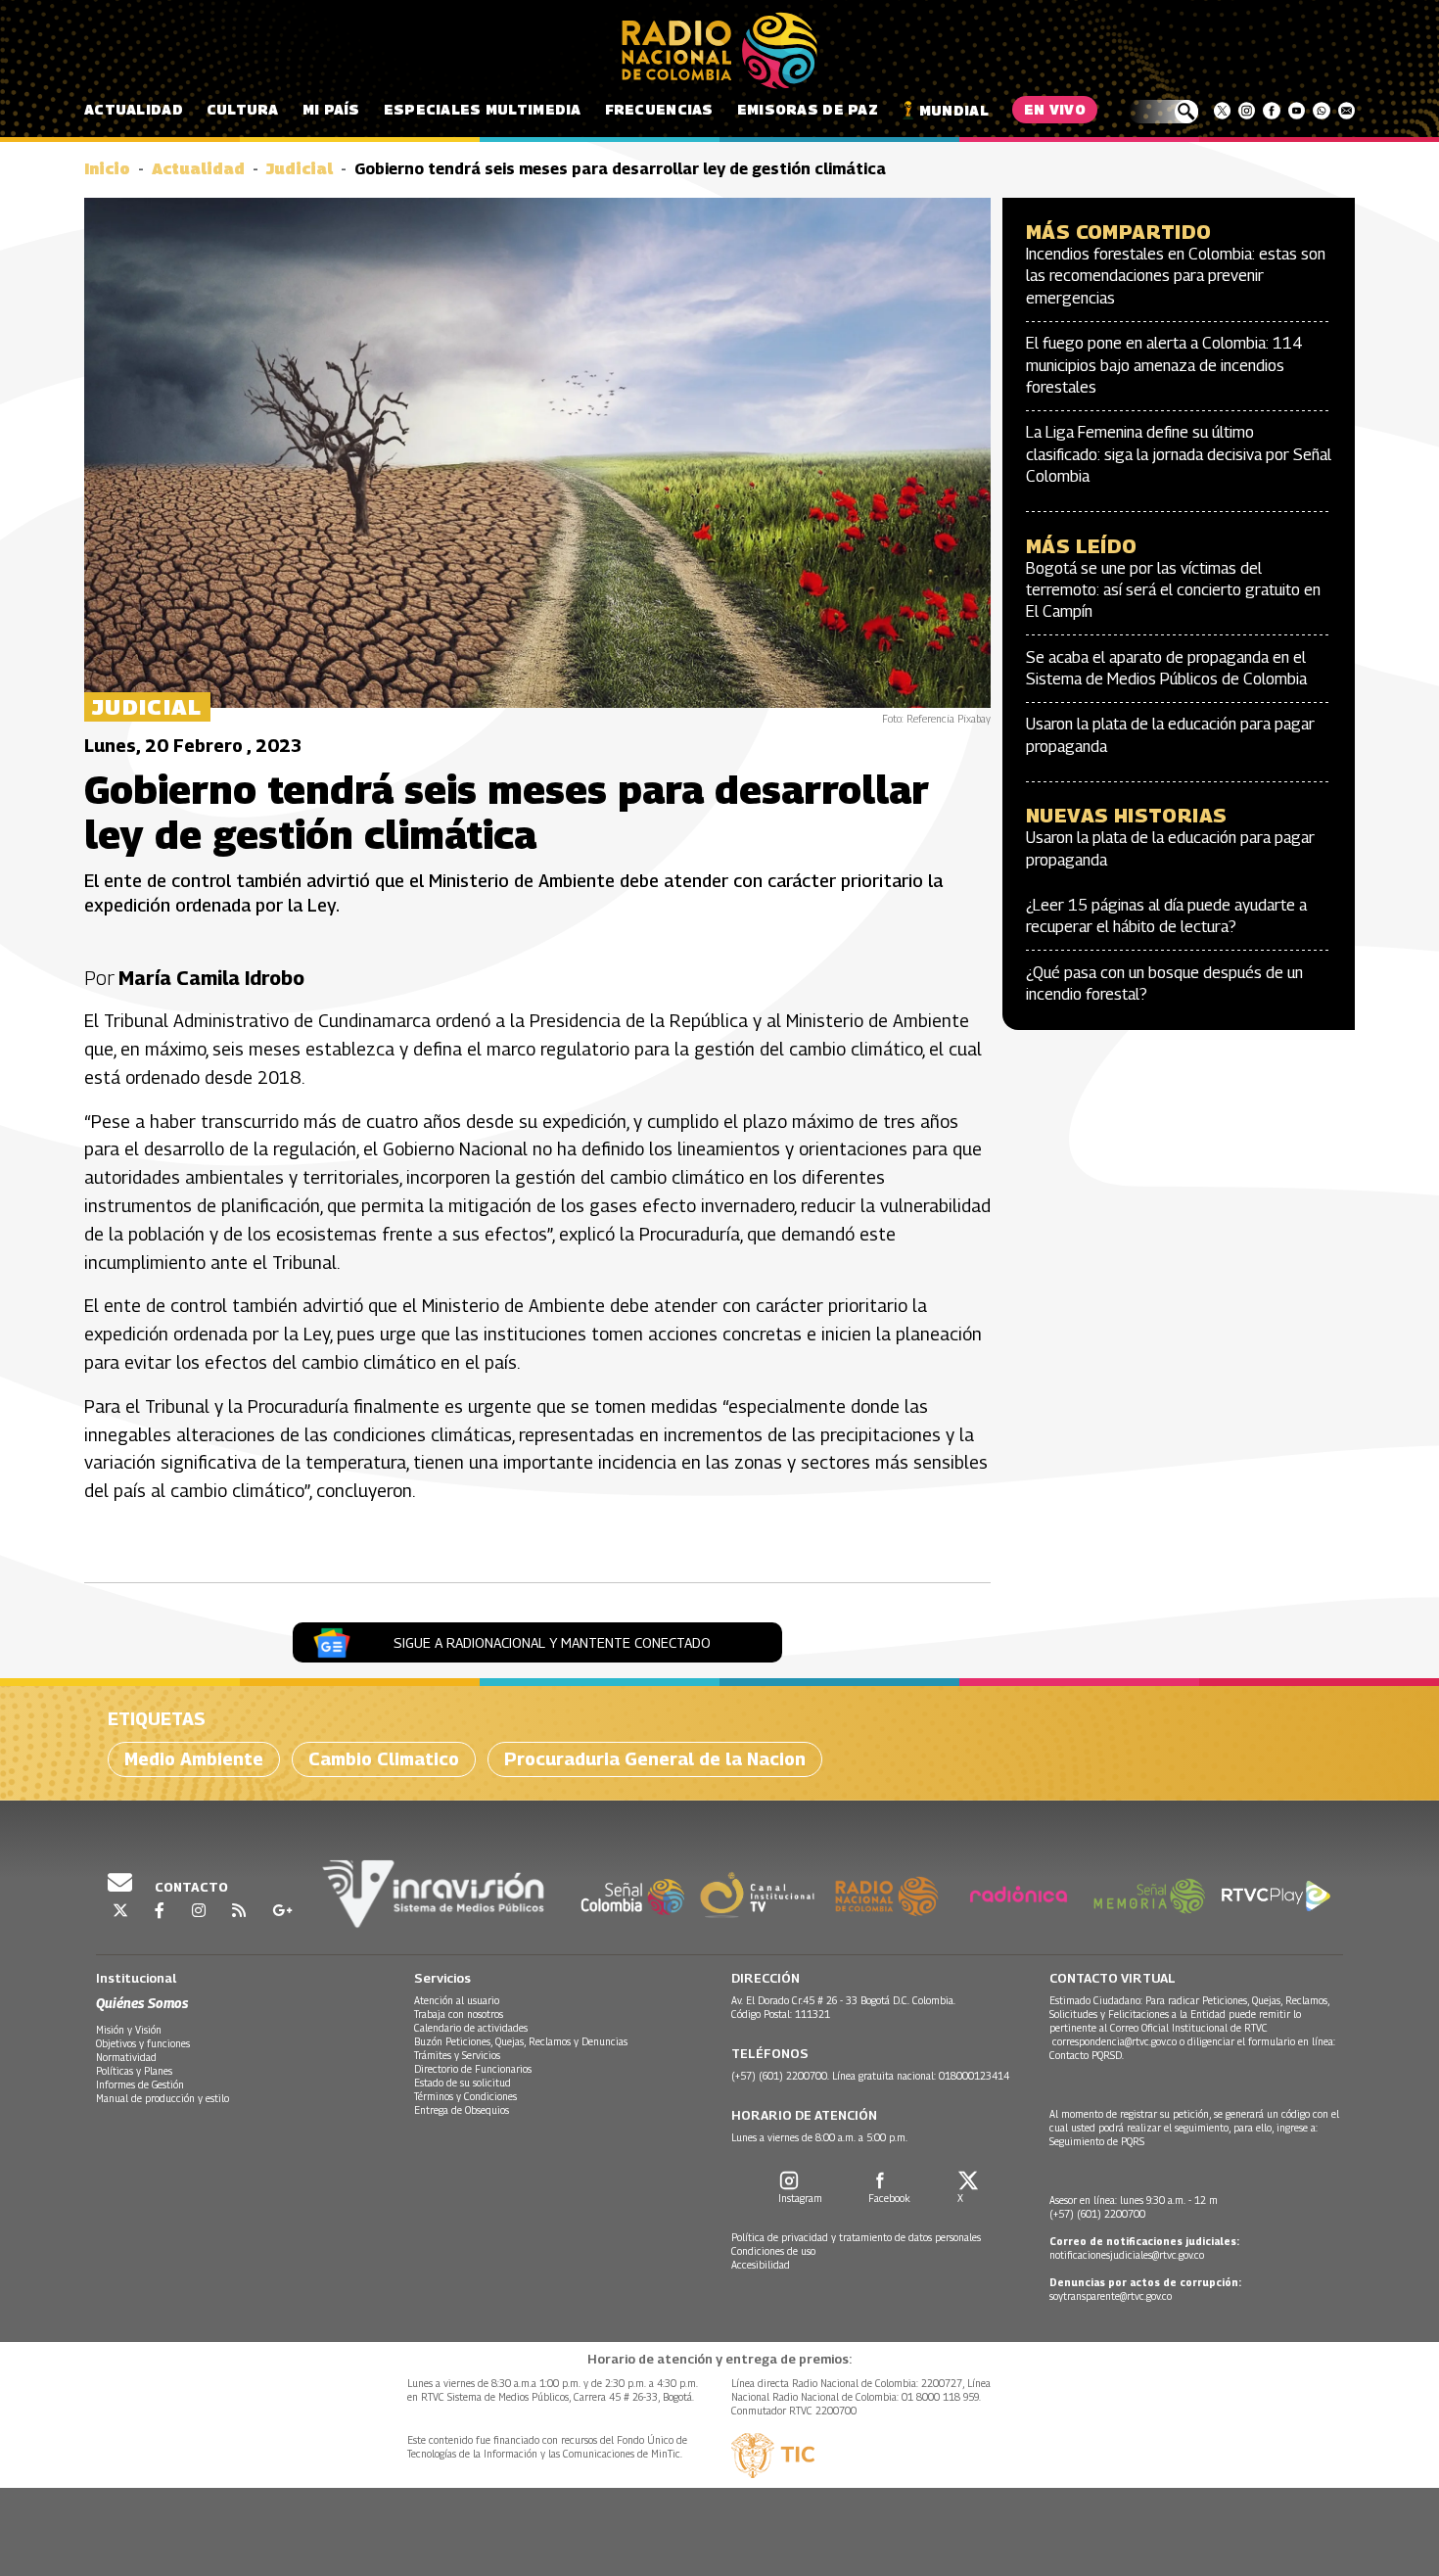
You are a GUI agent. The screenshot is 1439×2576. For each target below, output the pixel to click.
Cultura (243, 109)
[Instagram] (1247, 111)
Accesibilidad (761, 2265)
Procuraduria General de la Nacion (655, 1759)
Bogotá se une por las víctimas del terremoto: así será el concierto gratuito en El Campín (1173, 590)
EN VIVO (1055, 109)
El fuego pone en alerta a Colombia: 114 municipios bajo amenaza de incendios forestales (1164, 365)
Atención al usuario (457, 2000)
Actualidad (134, 109)
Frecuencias (659, 109)
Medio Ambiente (194, 1759)
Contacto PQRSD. (1088, 2055)
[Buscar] (1163, 112)
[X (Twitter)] (1222, 111)
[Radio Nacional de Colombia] (719, 51)
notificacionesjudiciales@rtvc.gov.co (1127, 2255)
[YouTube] (1297, 111)
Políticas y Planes (134, 2071)
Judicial (300, 169)
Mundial (954, 110)
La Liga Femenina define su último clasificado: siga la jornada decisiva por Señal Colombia (1179, 454)
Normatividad (126, 2057)
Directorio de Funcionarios (473, 2069)
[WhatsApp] (1321, 111)
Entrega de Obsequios (462, 2110)
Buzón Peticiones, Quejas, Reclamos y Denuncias (521, 2041)
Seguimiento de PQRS (1097, 2141)
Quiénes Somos (142, 2003)
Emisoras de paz (808, 109)
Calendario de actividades (471, 2028)
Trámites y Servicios (457, 2055)
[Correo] (1346, 111)
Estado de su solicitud (463, 2083)
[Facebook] (1271, 111)
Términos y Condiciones (465, 2096)
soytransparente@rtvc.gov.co (1111, 2296)
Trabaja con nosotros (459, 2014)
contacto (190, 1887)
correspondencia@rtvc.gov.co (1114, 2041)
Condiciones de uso (773, 2251)
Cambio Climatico (384, 1759)
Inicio (107, 169)
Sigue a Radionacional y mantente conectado (552, 1642)
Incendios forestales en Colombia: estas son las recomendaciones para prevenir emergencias (1176, 276)
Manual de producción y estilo (162, 2098)
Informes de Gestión (140, 2084)
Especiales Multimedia (483, 109)
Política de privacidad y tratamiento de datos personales (856, 2237)
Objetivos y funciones (143, 2043)
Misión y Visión (129, 2030)
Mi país (331, 109)
